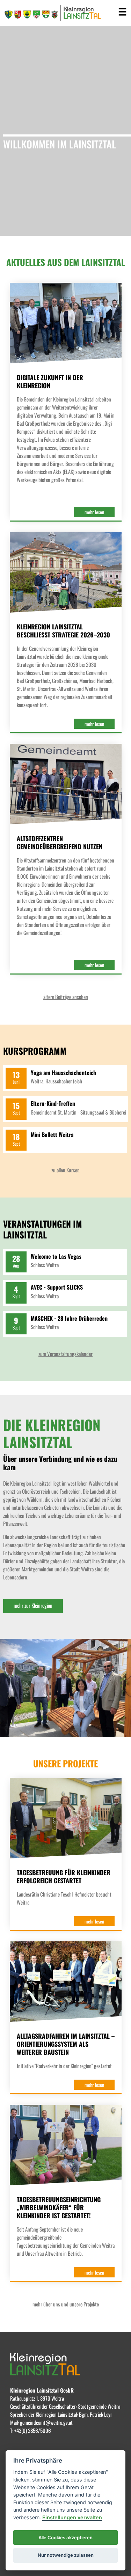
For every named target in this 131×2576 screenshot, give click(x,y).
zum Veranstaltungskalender (65, 1354)
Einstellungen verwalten (72, 2517)
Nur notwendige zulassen (66, 2555)
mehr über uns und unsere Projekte (66, 2304)
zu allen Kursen (65, 1170)
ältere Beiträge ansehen (66, 997)
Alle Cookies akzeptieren (65, 2537)
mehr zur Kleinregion (33, 1605)
